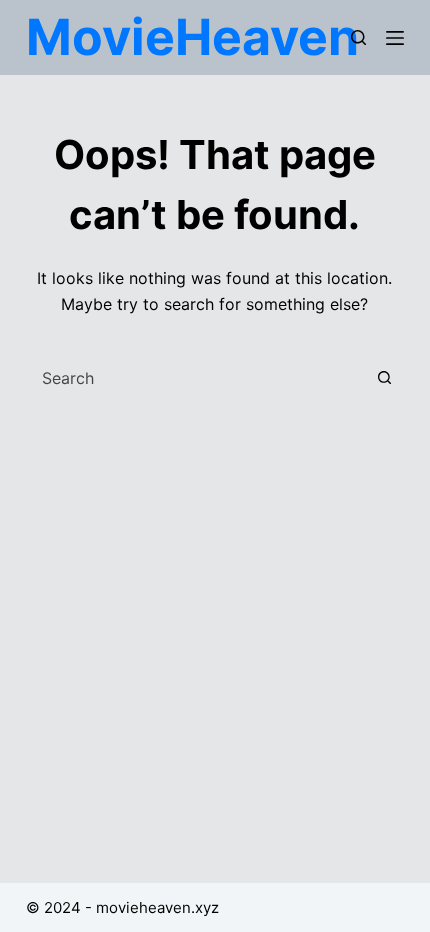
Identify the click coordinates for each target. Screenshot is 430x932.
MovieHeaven (192, 37)
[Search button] (384, 378)
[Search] (358, 37)
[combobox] (196, 378)
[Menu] (395, 38)
